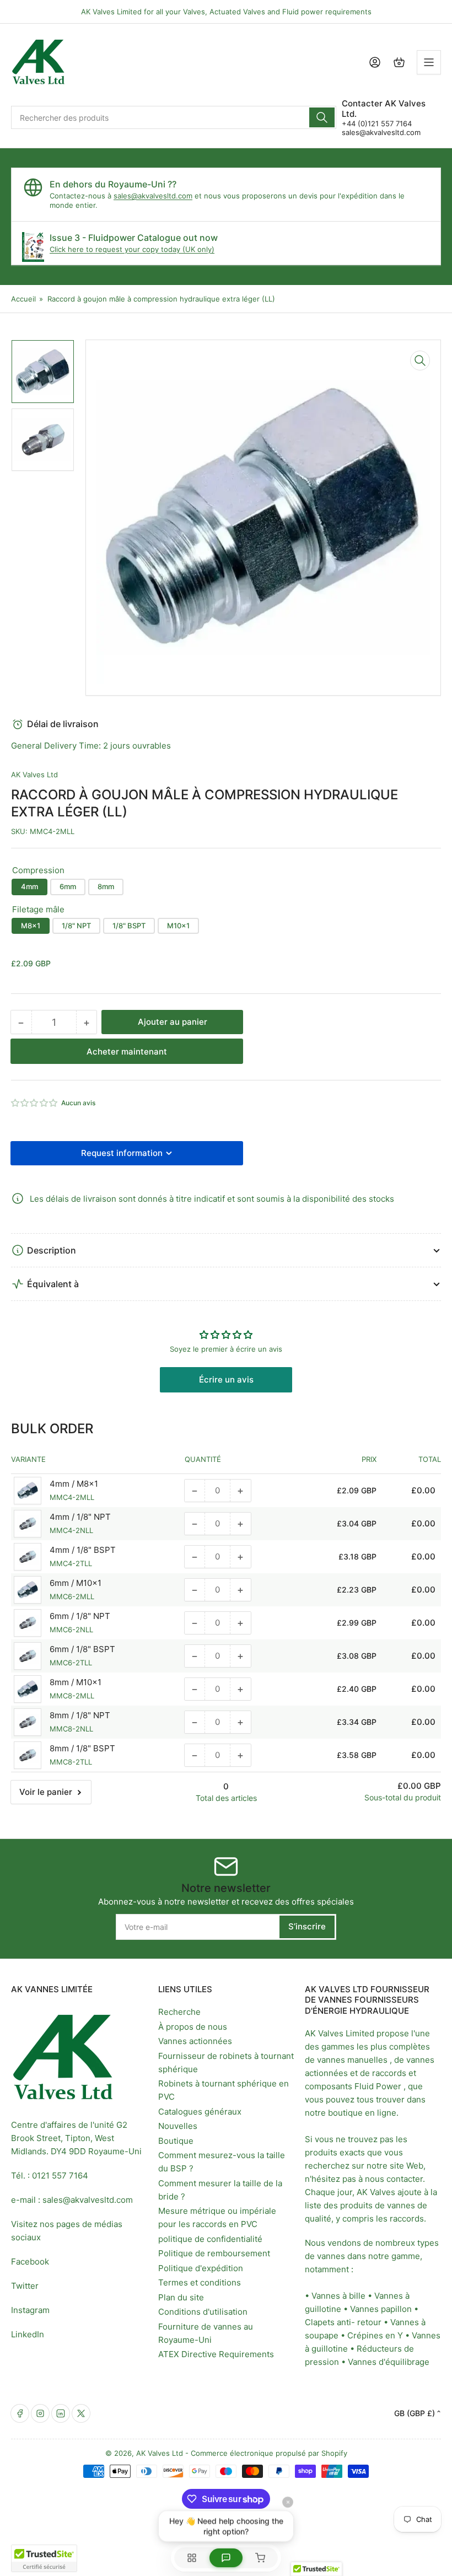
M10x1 (178, 926)
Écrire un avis (226, 1380)
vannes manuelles (352, 2060)
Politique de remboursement (214, 2253)
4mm (29, 886)
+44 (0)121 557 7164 (377, 123)
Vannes (364, 2309)
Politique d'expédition (201, 2268)
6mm (68, 886)
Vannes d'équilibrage (389, 2362)
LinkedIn (28, 2334)
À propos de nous (193, 2027)
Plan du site (181, 2297)
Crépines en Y (375, 2335)
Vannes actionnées (195, 2041)
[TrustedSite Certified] (44, 2558)
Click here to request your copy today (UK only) (132, 249)
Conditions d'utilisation (203, 2312)
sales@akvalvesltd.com (381, 132)
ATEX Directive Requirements (216, 2354)
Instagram (30, 2310)
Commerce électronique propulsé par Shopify (269, 2453)
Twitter (25, 2286)
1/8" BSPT (129, 926)
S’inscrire (307, 1926)
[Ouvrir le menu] (429, 62)
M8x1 (31, 926)
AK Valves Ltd (34, 775)
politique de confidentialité (210, 2239)
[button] (35, 1103)
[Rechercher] (322, 117)
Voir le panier (46, 1792)
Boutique (176, 2141)
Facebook (30, 2262)
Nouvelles (178, 2126)
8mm (106, 886)
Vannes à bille (338, 2296)
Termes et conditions (200, 2282)
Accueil (23, 299)
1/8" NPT (76, 926)
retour (369, 2322)
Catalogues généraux (200, 2112)
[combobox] (174, 117)
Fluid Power (378, 2086)
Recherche (179, 2012)
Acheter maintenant (127, 1052)
